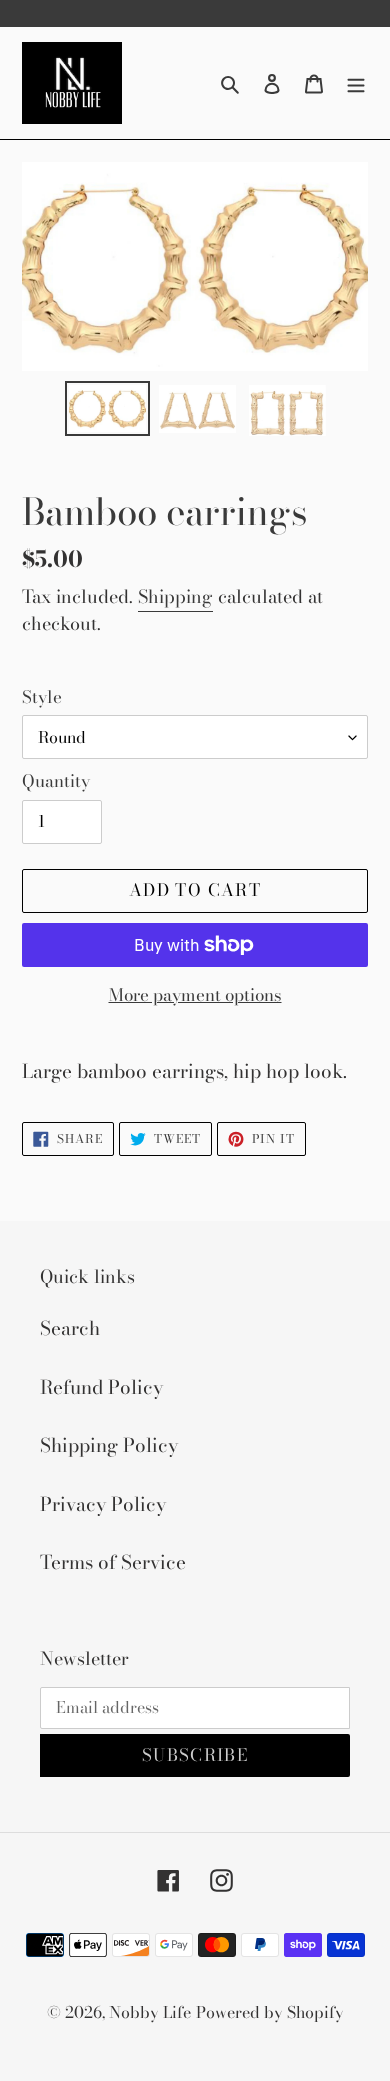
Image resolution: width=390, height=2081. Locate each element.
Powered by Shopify (270, 2012)
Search (70, 1328)
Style (42, 697)
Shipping (175, 596)
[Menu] (356, 83)
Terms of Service (113, 1562)
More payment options (195, 995)
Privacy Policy (103, 1504)
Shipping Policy (109, 1445)
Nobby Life (150, 2012)
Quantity (56, 781)
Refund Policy (101, 1387)
